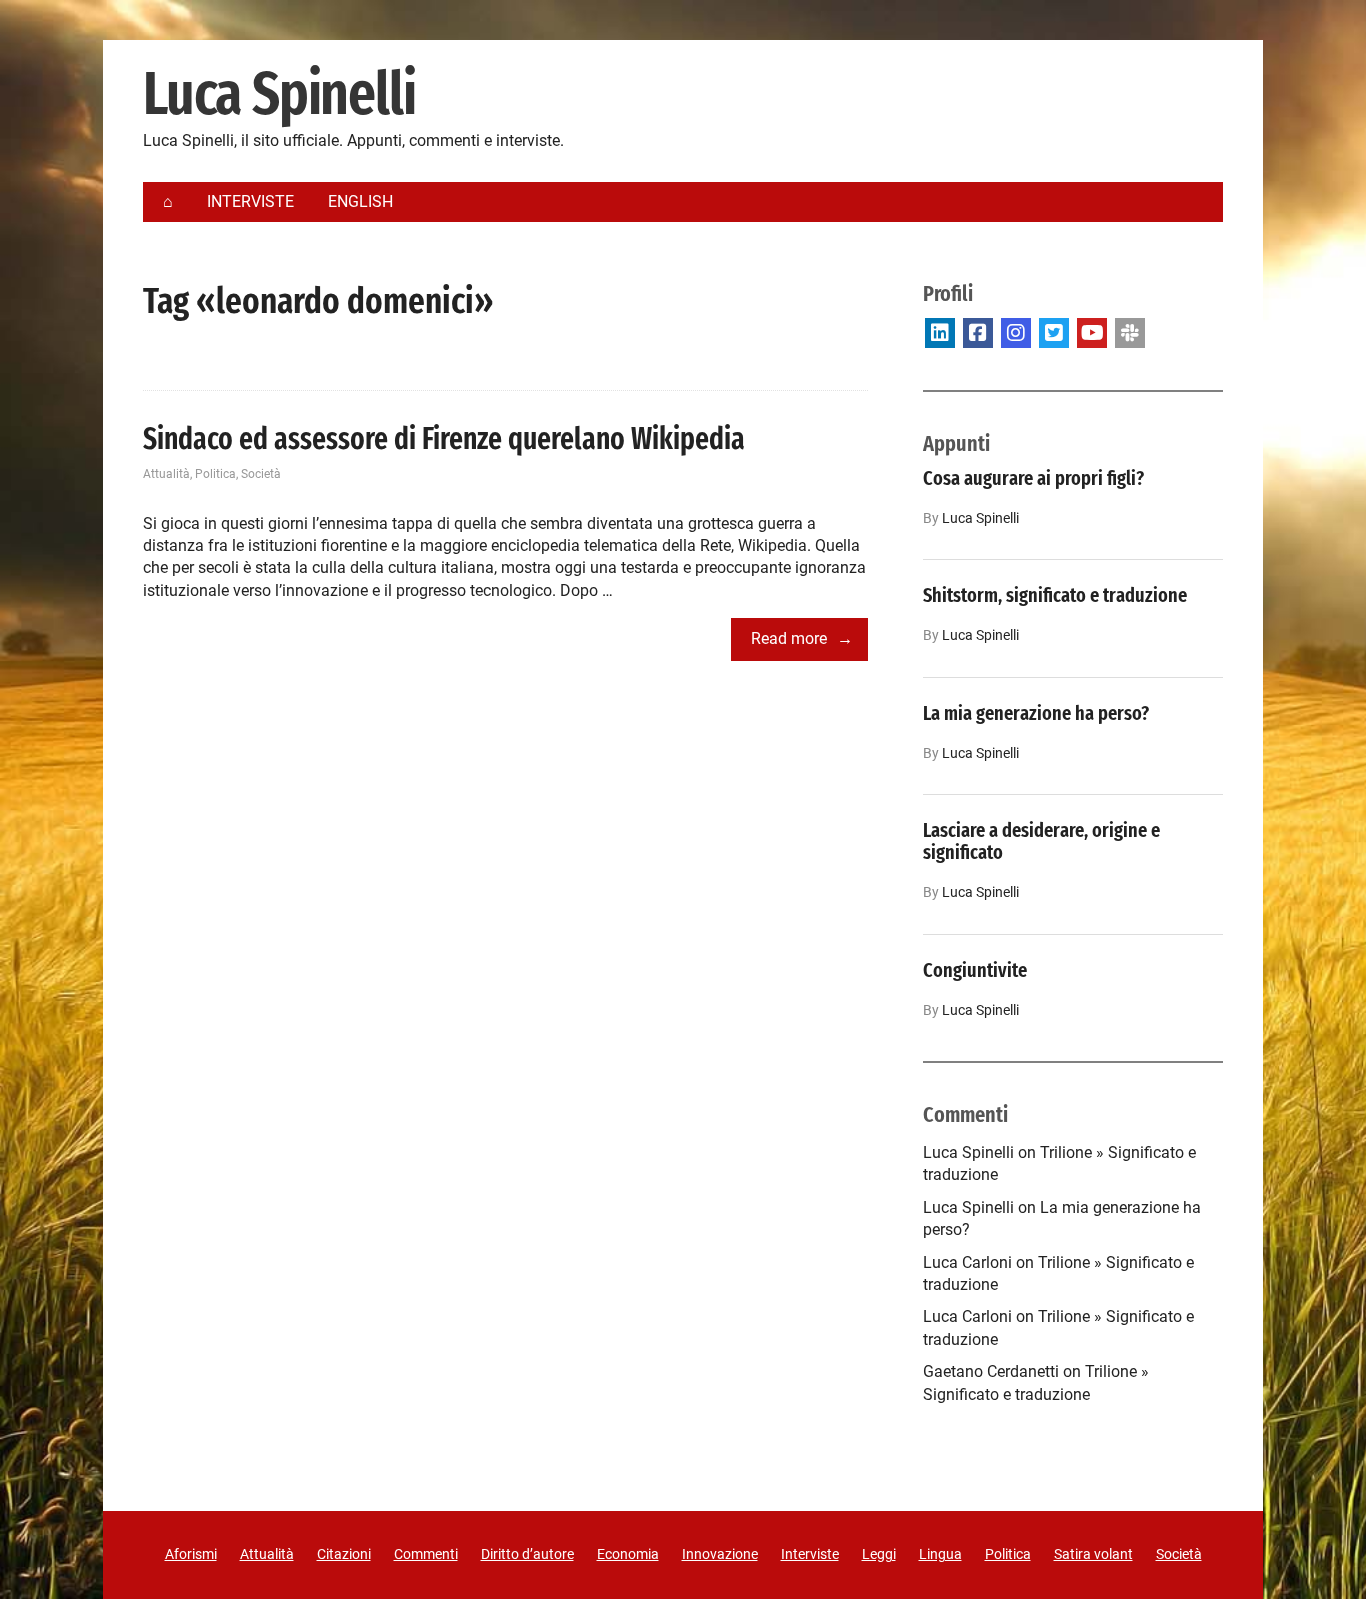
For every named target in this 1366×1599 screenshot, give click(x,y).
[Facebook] (978, 333)
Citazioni (344, 1554)
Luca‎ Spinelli (980, 518)
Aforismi (191, 1554)
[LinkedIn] (940, 333)
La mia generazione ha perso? (1036, 713)
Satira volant (1093, 1554)
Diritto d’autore (527, 1554)
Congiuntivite (975, 970)
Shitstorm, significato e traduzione (1055, 595)
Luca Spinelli (279, 95)
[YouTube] (1092, 333)
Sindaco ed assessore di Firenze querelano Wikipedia (444, 439)
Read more (789, 638)
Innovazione (720, 1554)
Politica (215, 474)
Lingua (940, 1554)
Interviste (810, 1554)
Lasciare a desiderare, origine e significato (1041, 841)
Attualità (166, 474)
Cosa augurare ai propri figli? (1033, 478)
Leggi (879, 1554)
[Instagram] (1016, 333)
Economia (628, 1554)
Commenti (426, 1554)
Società (261, 474)
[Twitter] (1054, 333)
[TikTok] (1130, 333)
